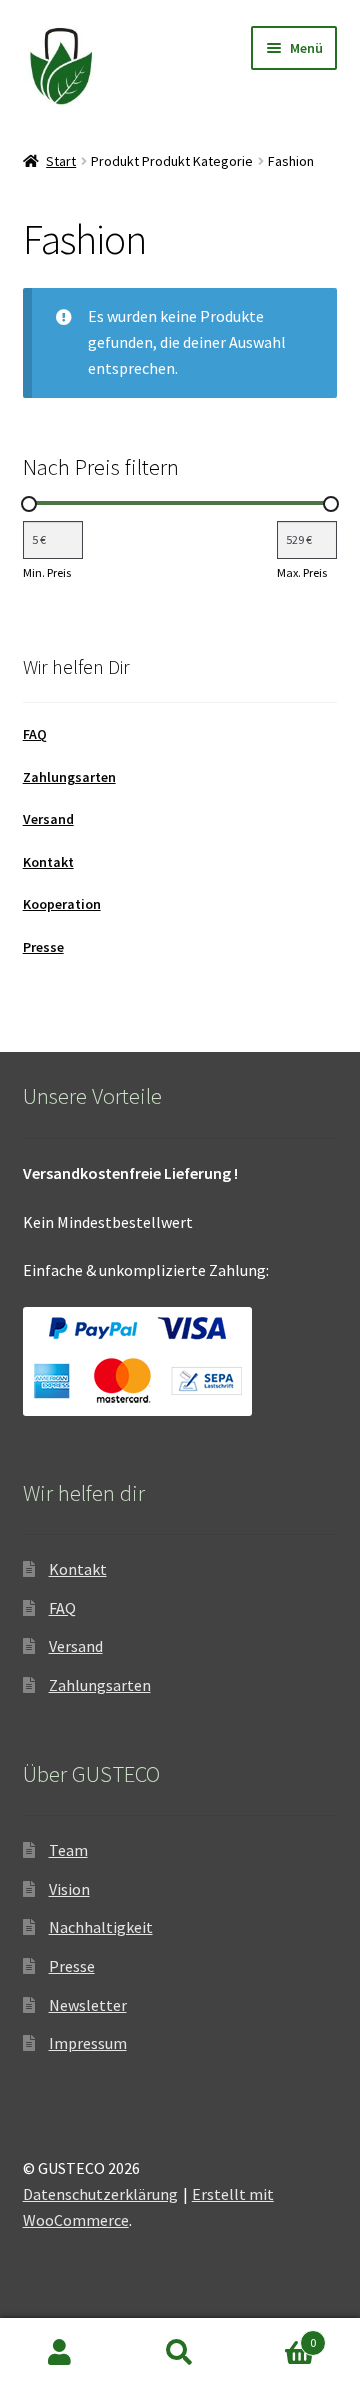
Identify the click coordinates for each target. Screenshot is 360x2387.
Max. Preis (302, 572)
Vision (69, 1889)
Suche (180, 2353)
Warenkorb (278, 2335)
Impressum (88, 2043)
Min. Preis (47, 572)
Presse (43, 947)
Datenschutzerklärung (100, 2194)
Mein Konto (60, 2353)
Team (68, 1850)
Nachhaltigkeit (101, 1927)
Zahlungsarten (69, 777)
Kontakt (48, 862)
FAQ (35, 734)
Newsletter (88, 2005)
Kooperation (62, 904)
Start (61, 161)
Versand (48, 819)
